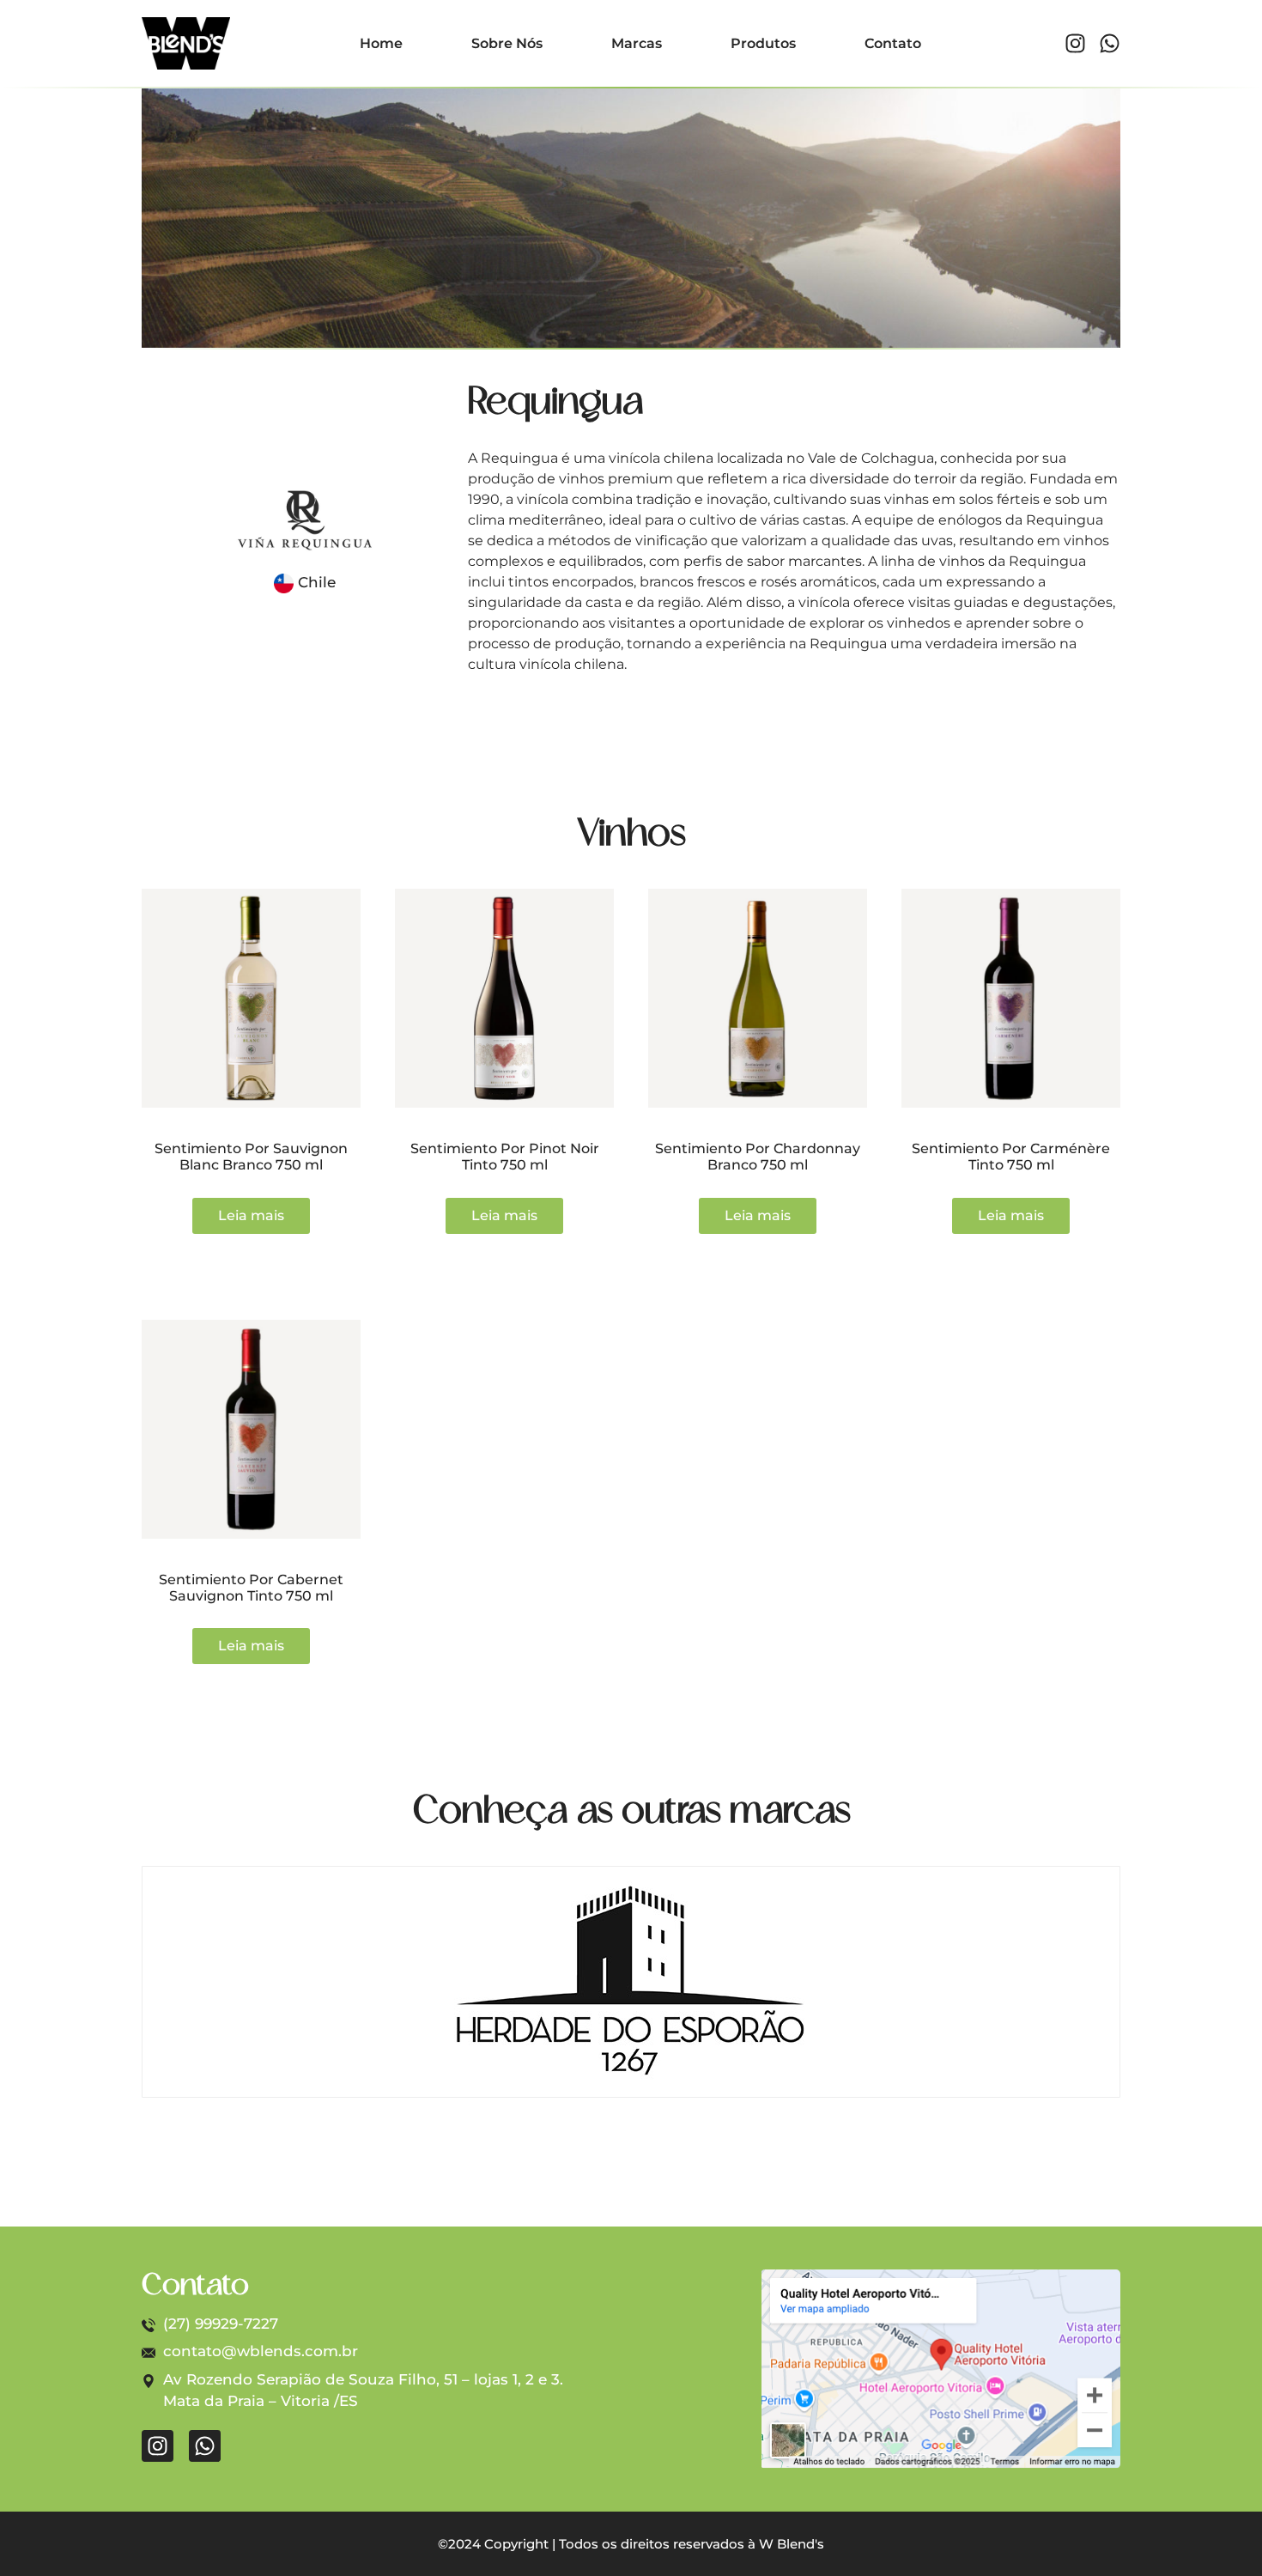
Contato (893, 43)
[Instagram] (1075, 43)
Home (381, 43)
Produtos (763, 43)
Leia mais (251, 1215)
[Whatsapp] (1110, 43)
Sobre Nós (507, 43)
